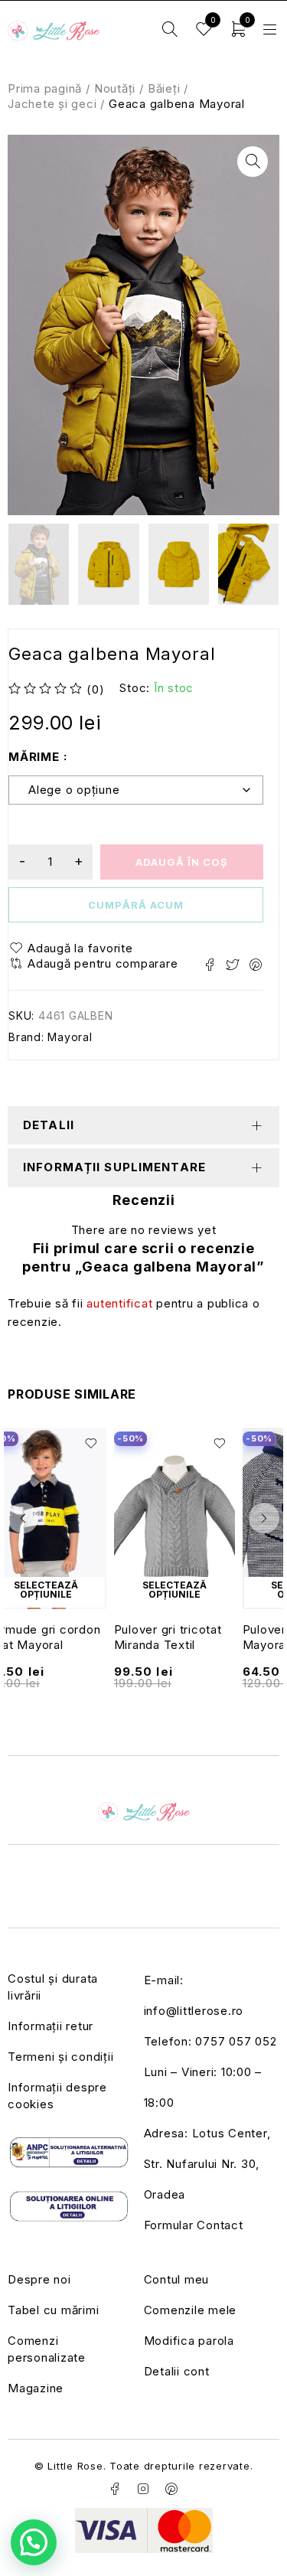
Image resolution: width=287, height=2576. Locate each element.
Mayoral (70, 1037)
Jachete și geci (52, 104)
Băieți (164, 88)
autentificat (119, 1303)
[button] (253, 162)
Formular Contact (194, 2225)
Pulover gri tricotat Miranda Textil (168, 1637)
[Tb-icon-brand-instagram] (144, 2489)
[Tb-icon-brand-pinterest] (171, 2489)
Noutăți (115, 88)
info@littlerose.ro (194, 2011)
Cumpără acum (136, 905)
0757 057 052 (236, 2041)
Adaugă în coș (182, 862)
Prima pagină (45, 88)
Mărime (34, 757)
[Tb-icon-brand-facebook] (116, 2489)
